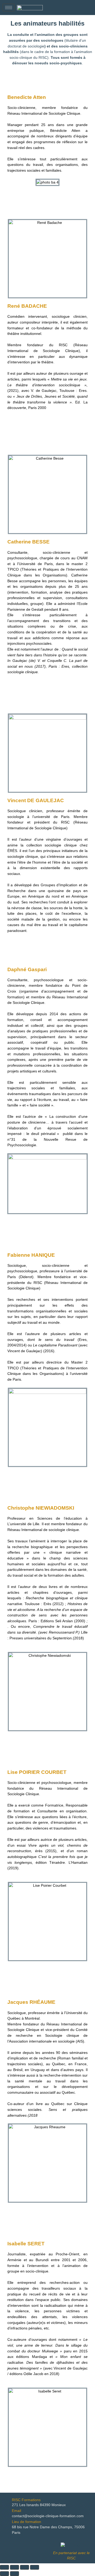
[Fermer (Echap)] (35, 2567)
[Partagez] (25, 2567)
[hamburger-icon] (9, 8)
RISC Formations (26, 2500)
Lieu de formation (27, 2522)
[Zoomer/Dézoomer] (4, 2567)
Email (16, 2511)
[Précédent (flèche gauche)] (4, 2574)
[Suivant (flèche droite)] (15, 2574)
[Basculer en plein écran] (15, 2567)
